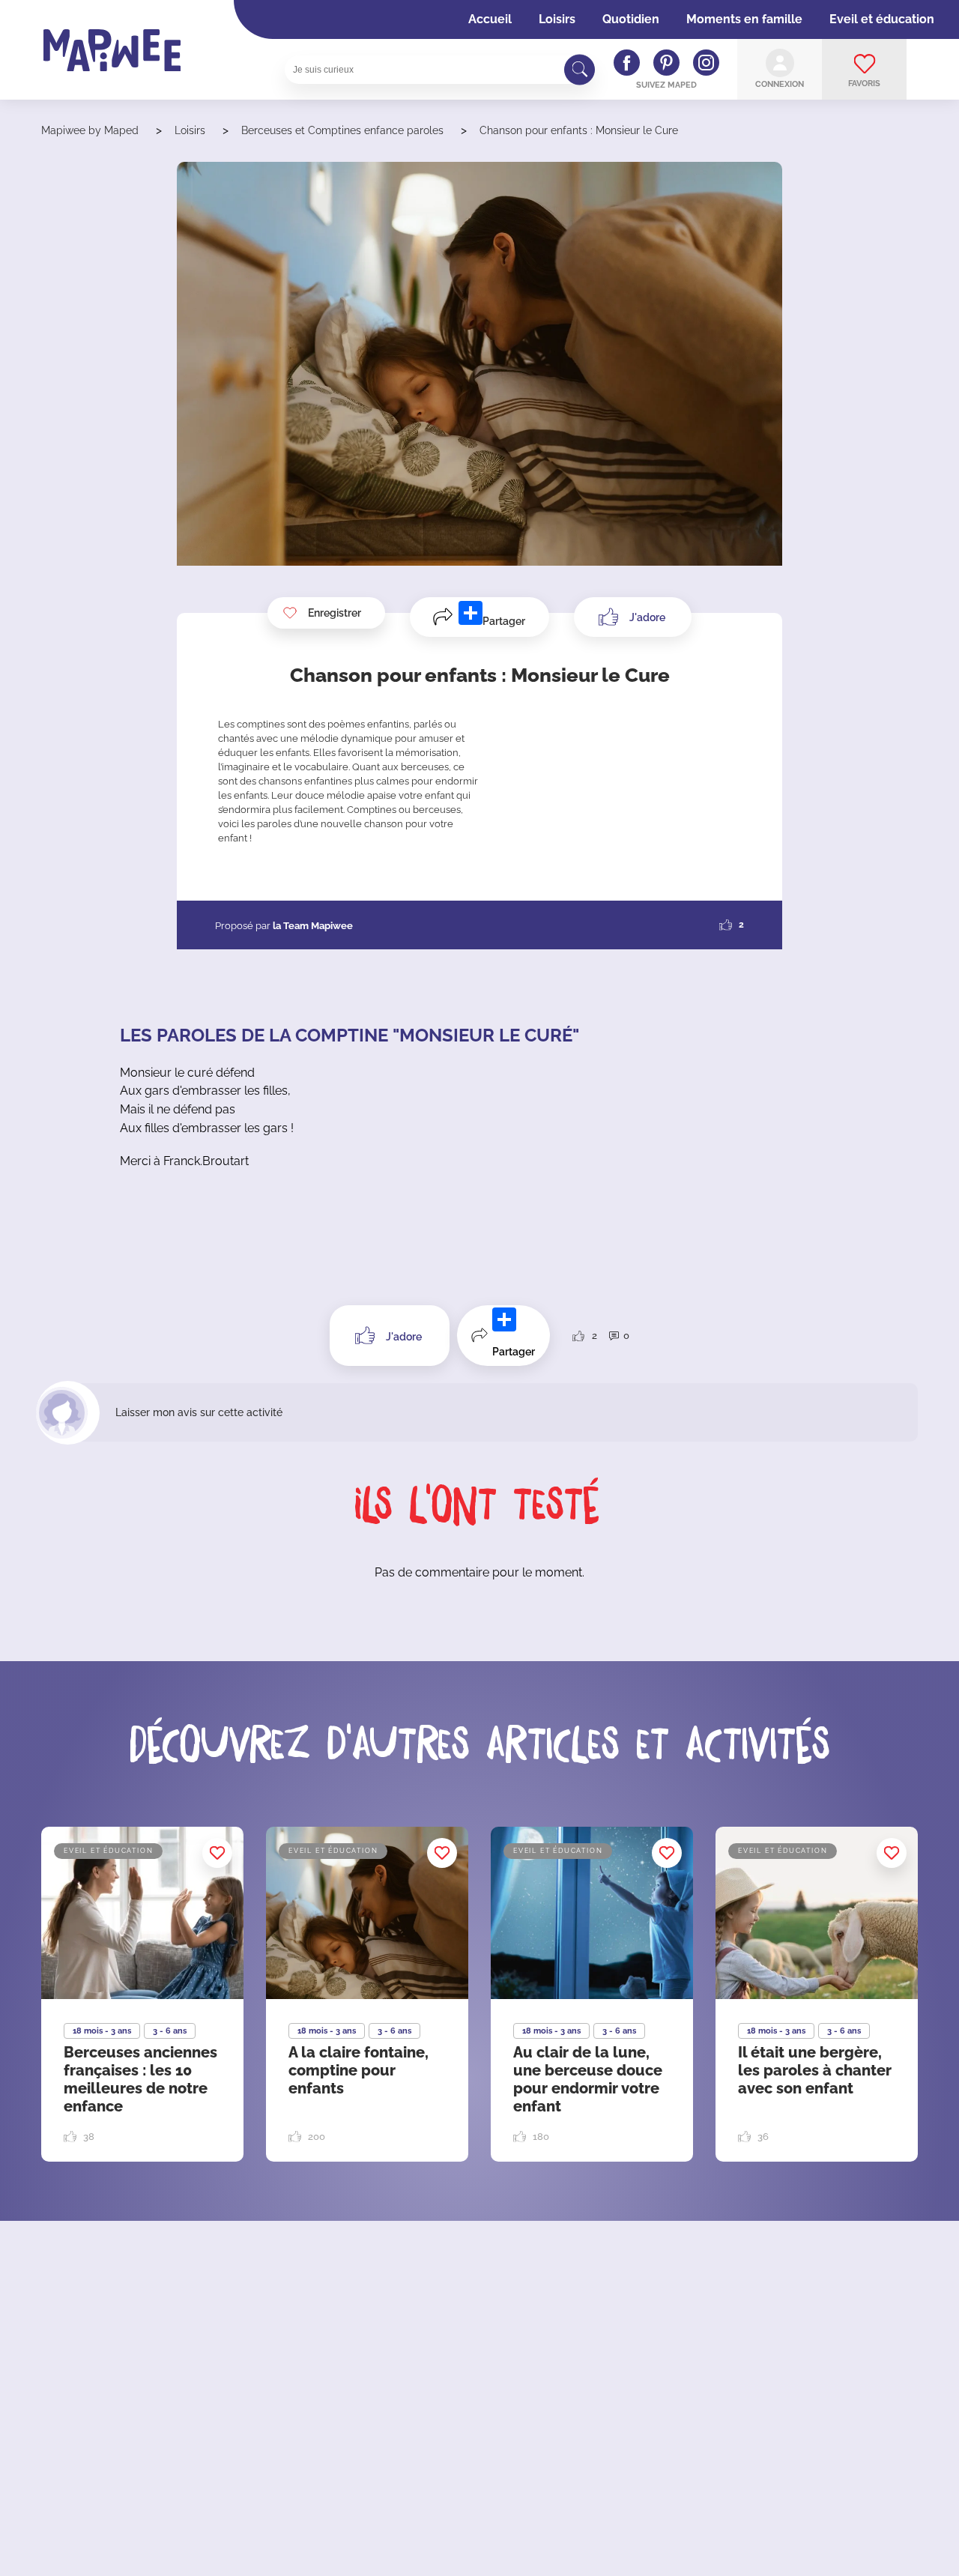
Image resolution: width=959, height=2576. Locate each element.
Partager (504, 621)
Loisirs (557, 19)
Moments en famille (744, 19)
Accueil (490, 19)
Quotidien (631, 19)
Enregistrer (335, 613)
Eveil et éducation (882, 19)
